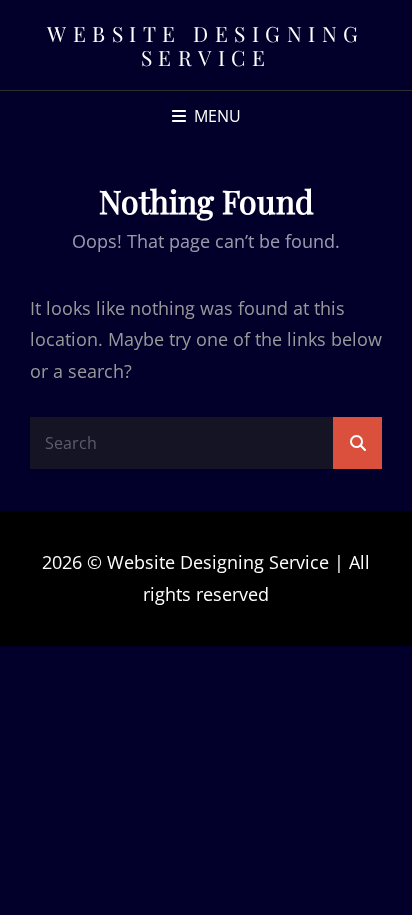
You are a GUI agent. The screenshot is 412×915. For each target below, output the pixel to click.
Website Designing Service (206, 45)
